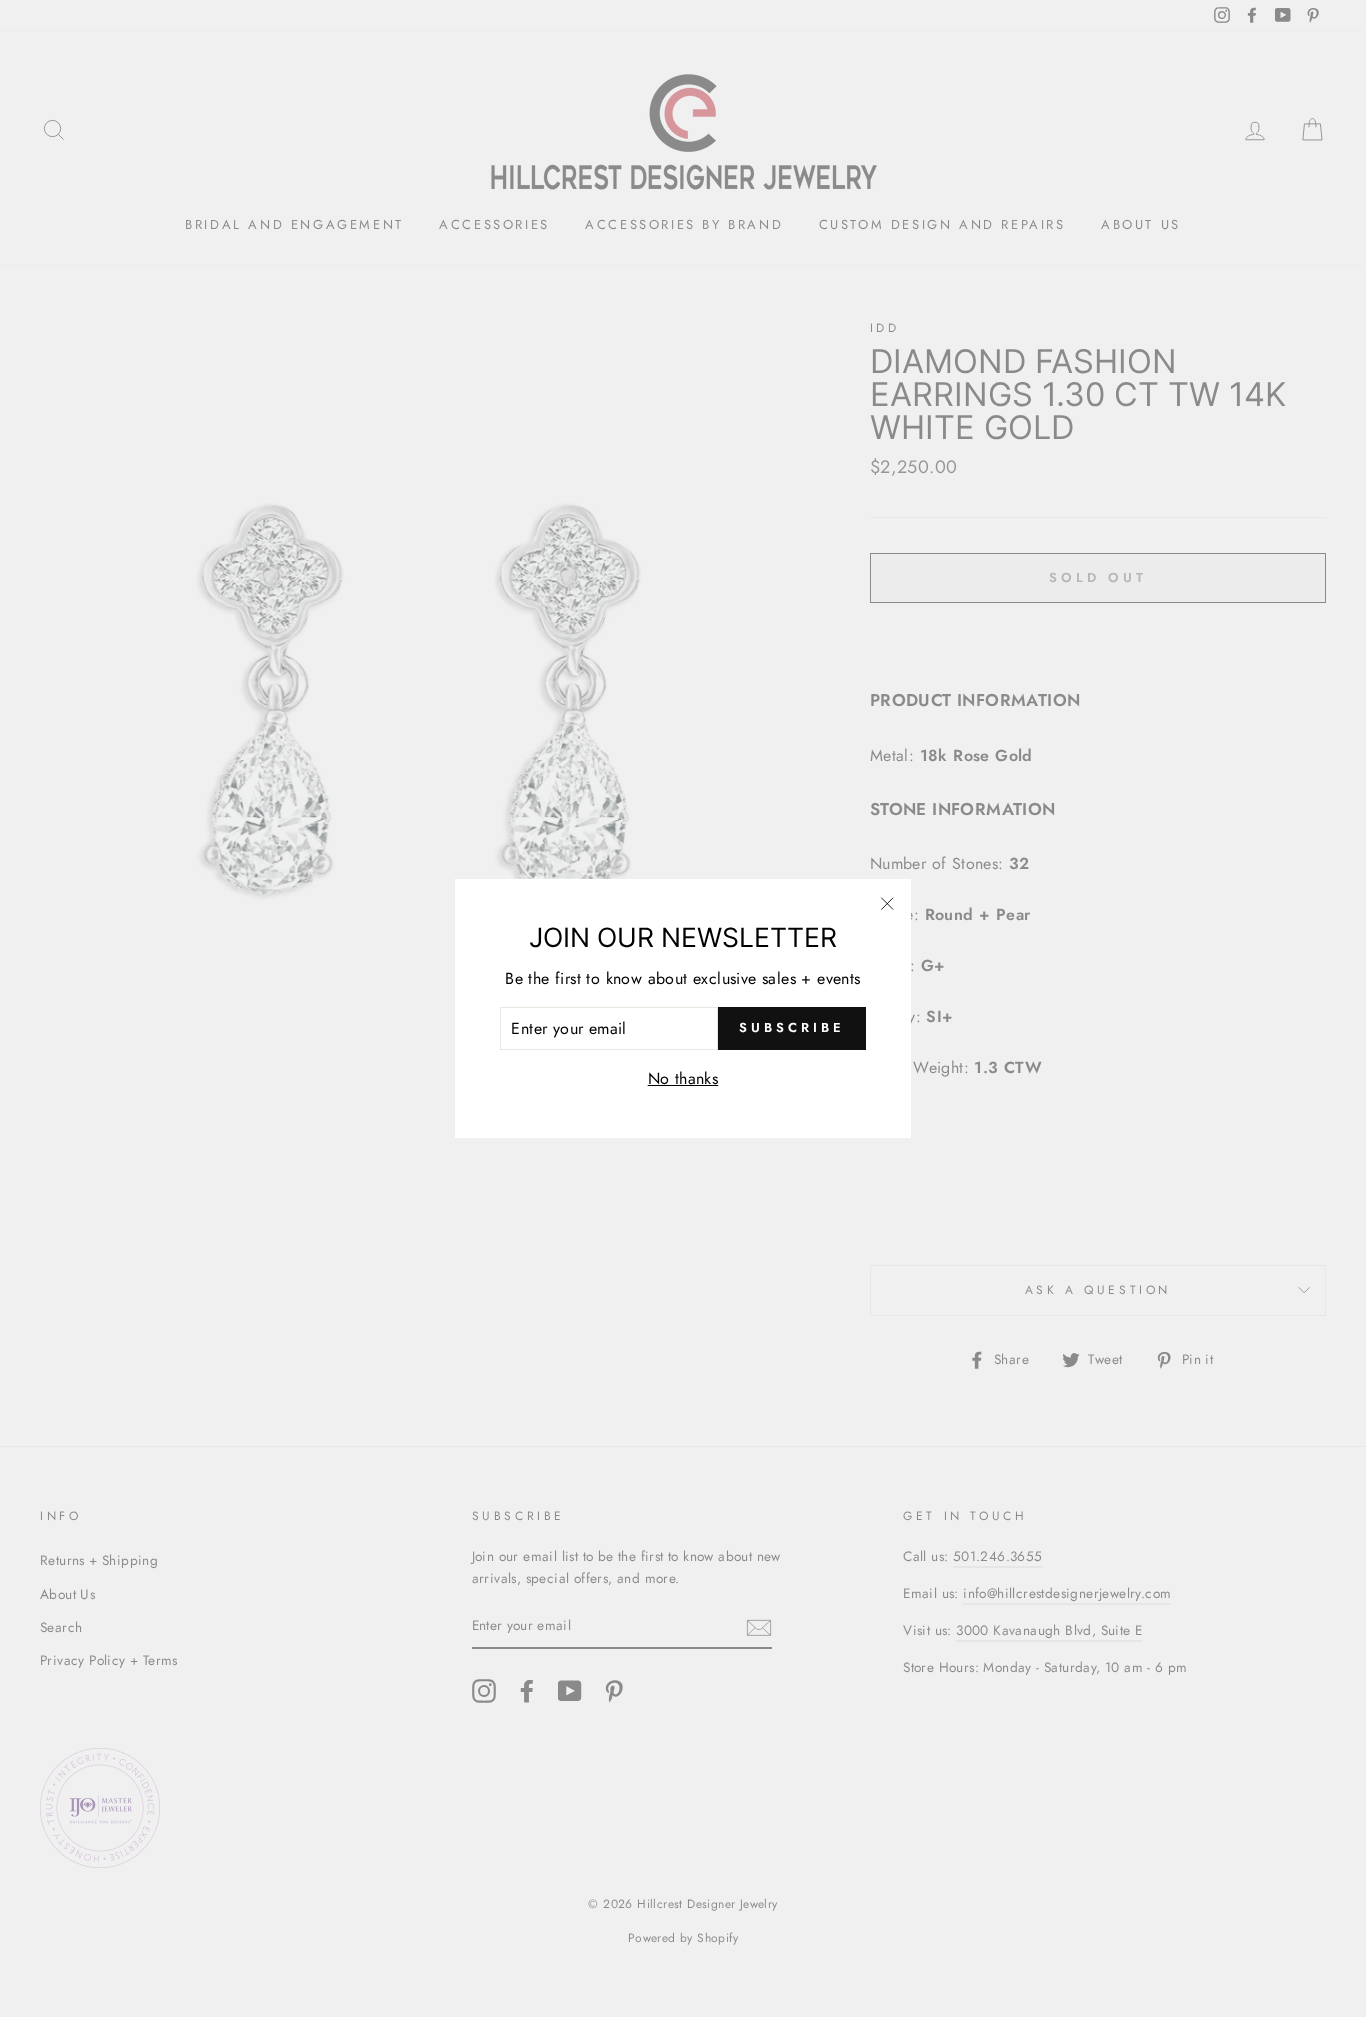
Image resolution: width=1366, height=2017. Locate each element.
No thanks (683, 1078)
